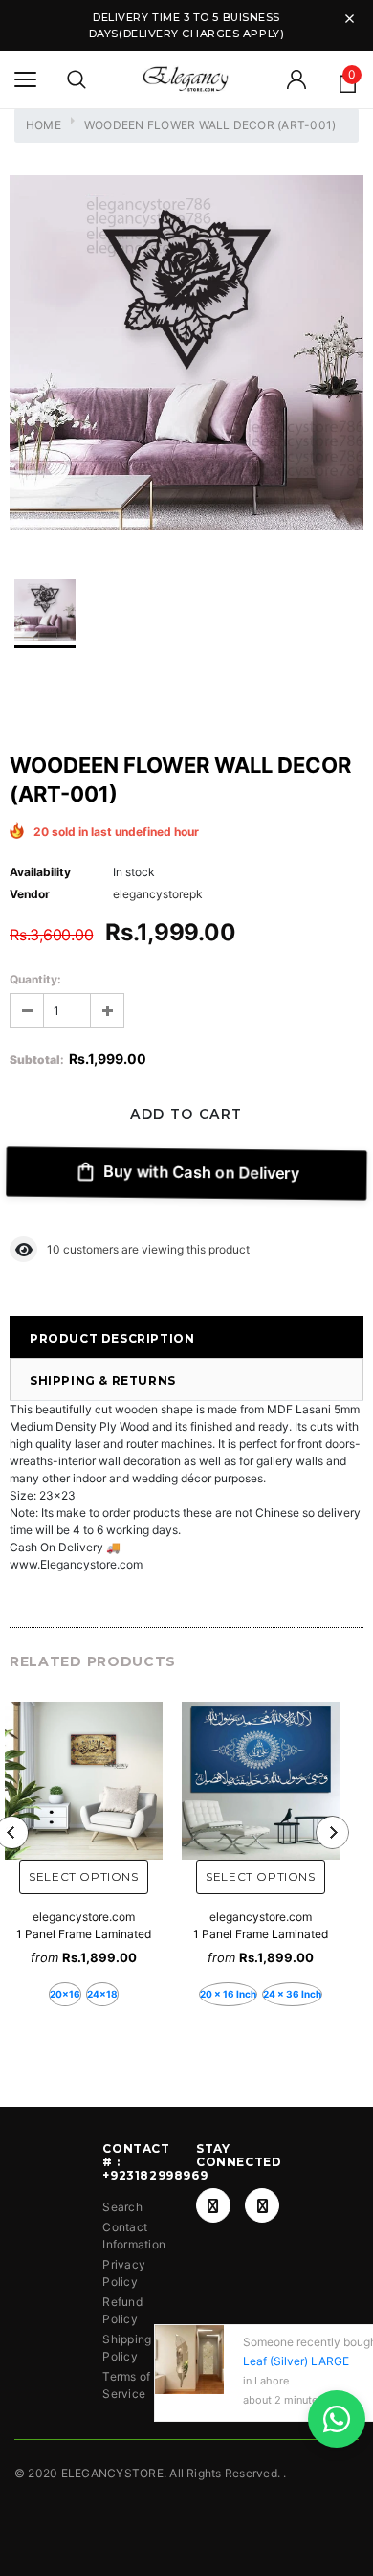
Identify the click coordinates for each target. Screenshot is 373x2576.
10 (54, 1249)
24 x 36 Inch (292, 1994)
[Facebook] (213, 2205)
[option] (186, 355)
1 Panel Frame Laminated (84, 1934)
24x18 (102, 1994)
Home (44, 125)
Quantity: (35, 979)
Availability (40, 872)
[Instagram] (262, 2205)
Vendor (30, 894)
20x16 (65, 1994)
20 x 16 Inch (228, 1994)
